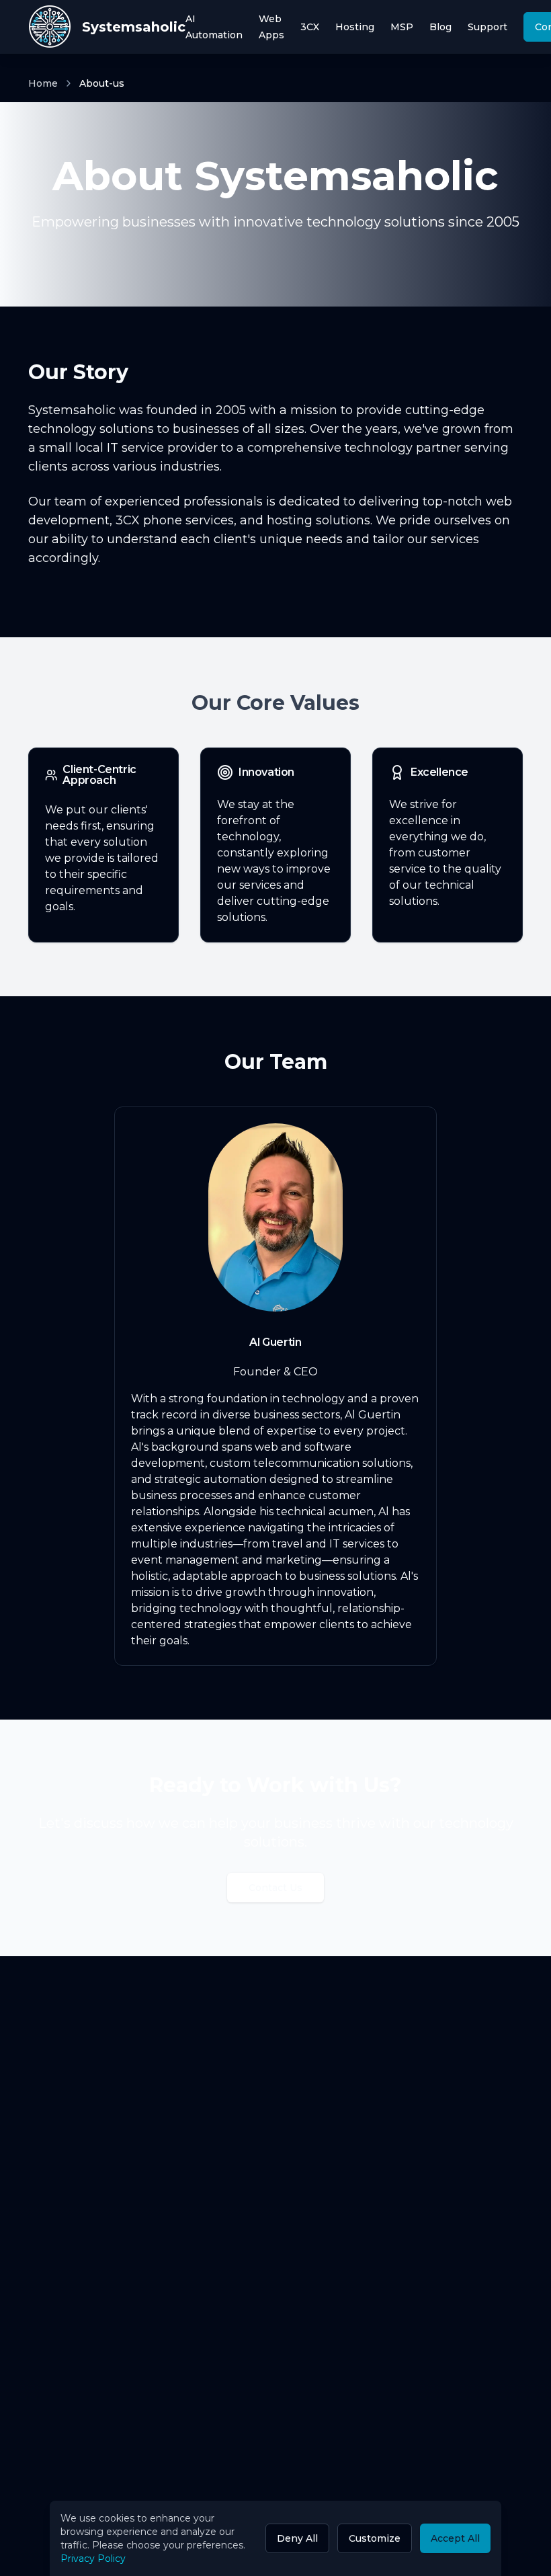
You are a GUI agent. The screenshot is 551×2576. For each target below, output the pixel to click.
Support (488, 27)
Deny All (297, 2538)
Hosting (355, 27)
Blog (440, 27)
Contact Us (275, 1888)
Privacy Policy (93, 2559)
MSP (402, 27)
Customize (375, 2538)
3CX (310, 27)
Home (43, 83)
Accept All (455, 2538)
